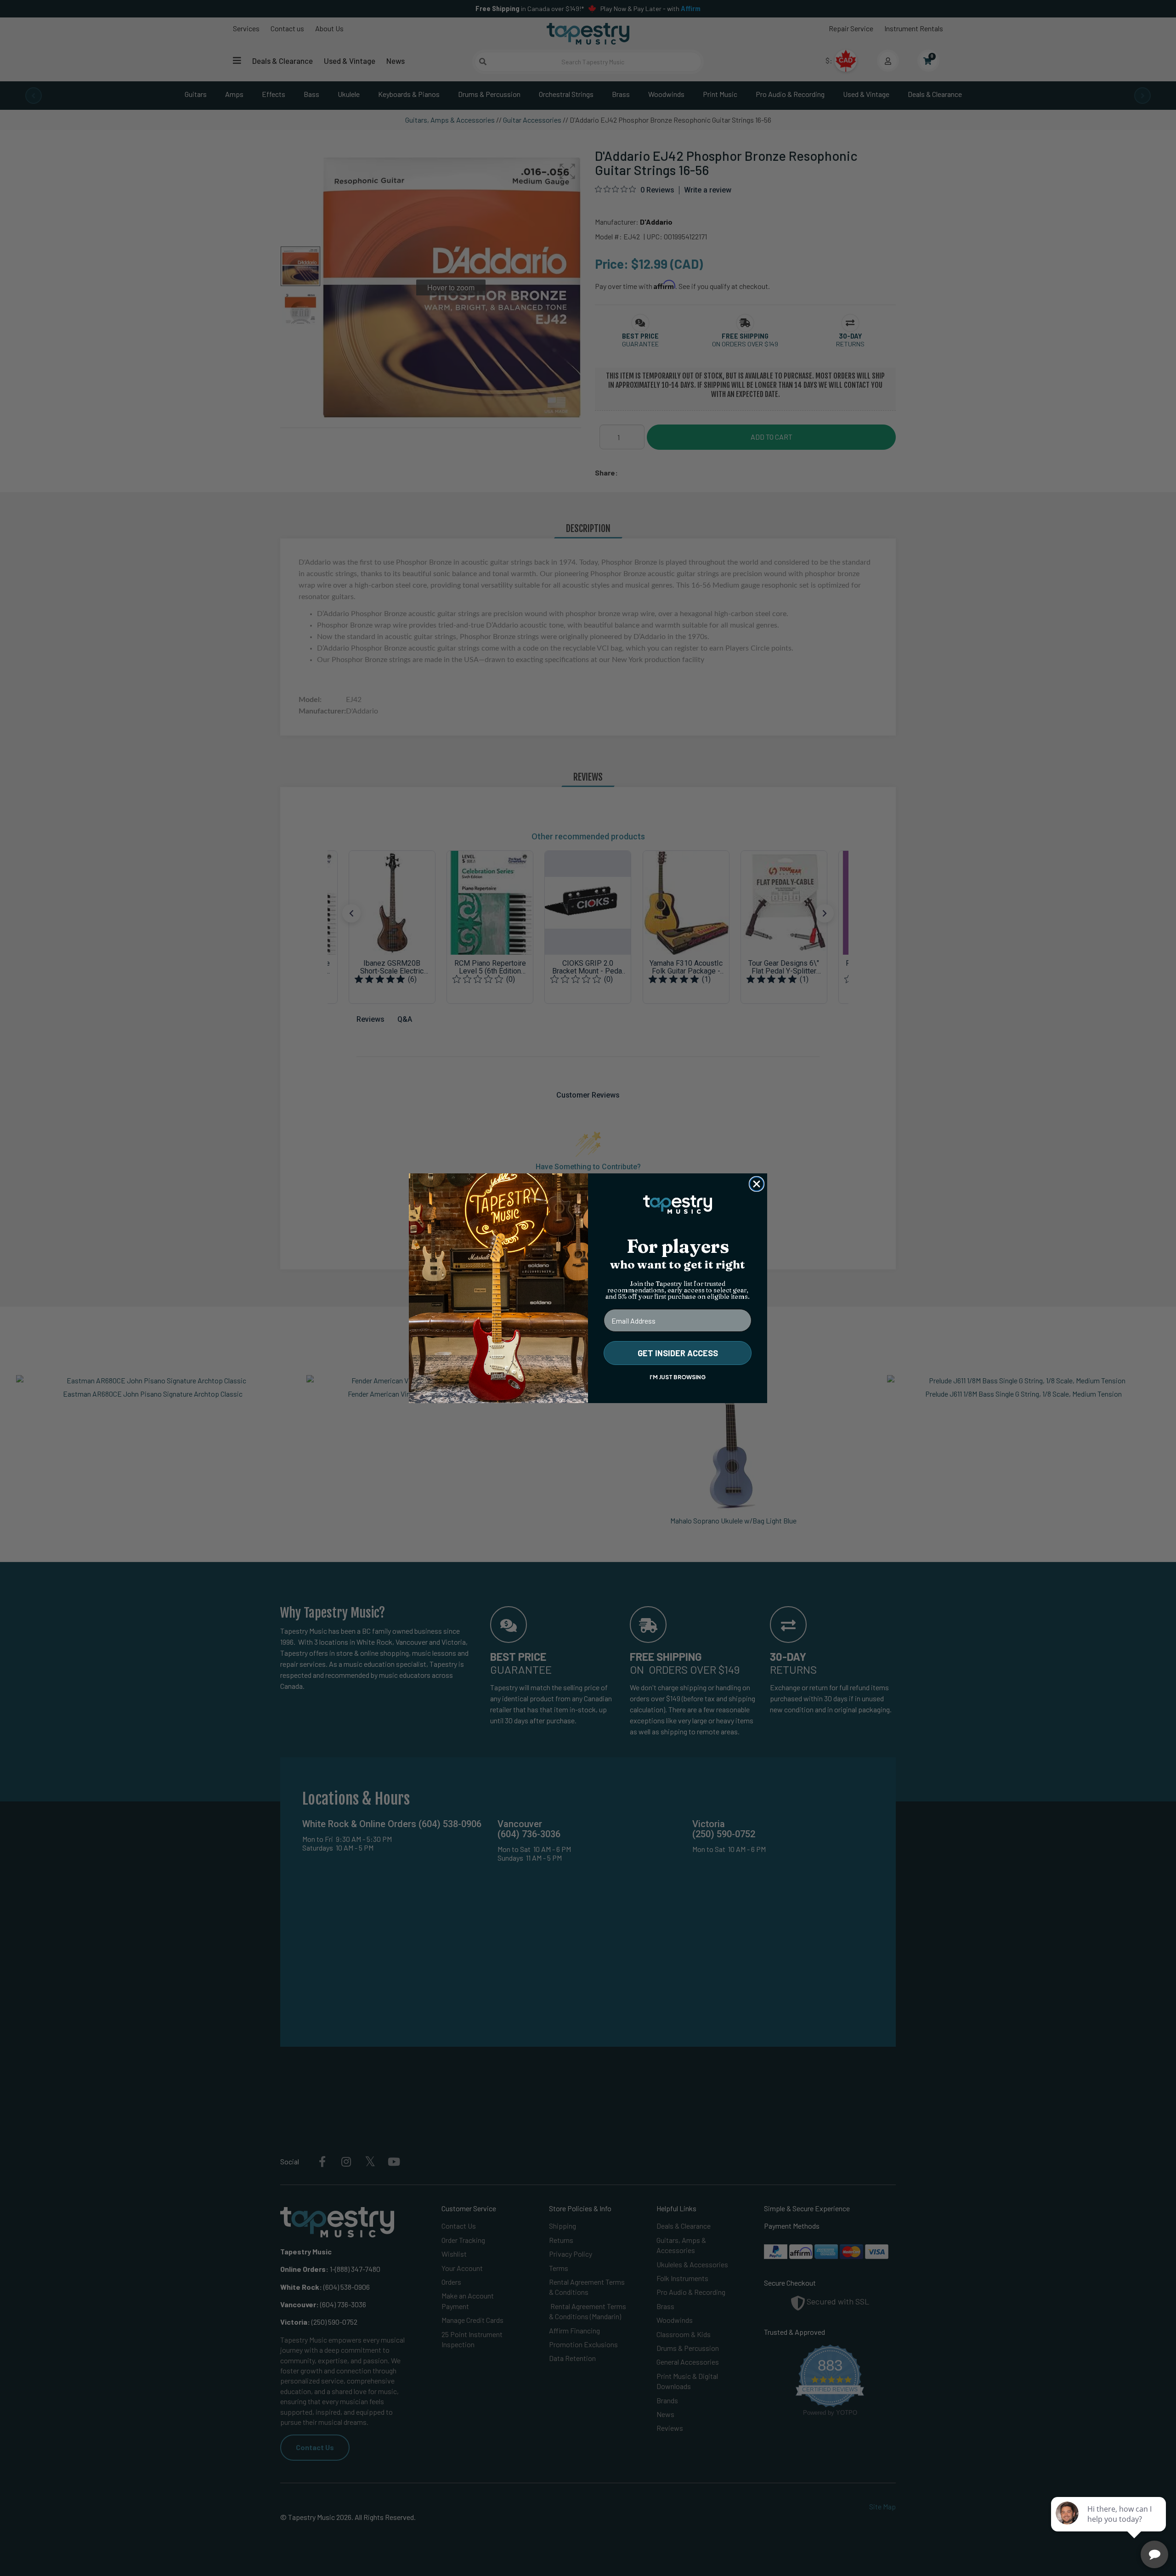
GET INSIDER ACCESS (678, 1353)
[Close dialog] (757, 1184)
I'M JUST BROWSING (678, 1377)
